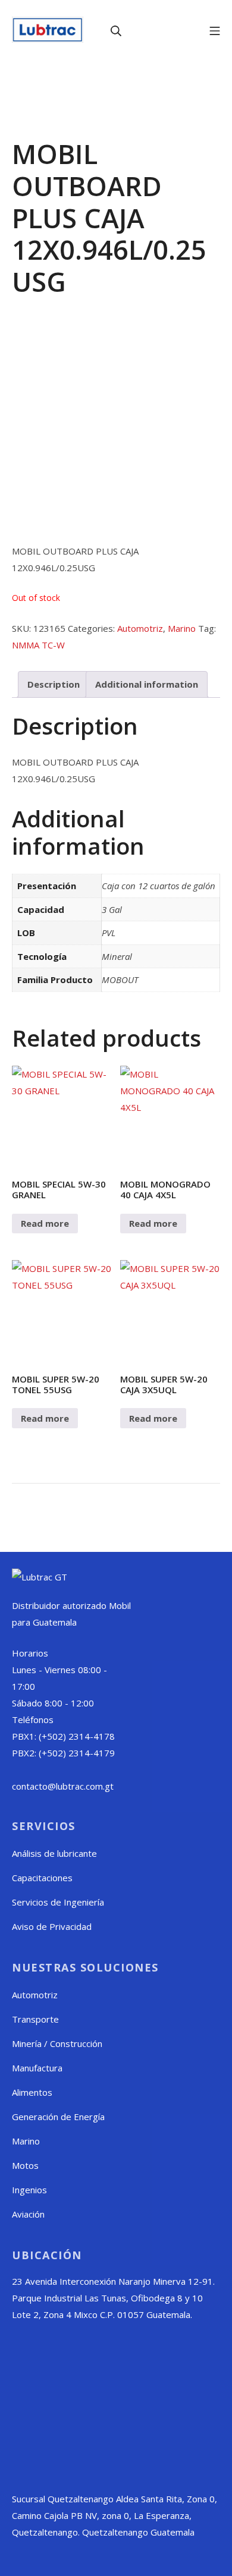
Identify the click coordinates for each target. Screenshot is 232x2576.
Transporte (35, 2019)
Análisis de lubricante (54, 1853)
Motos (25, 2165)
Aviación (28, 2214)
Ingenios (29, 2190)
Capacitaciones (42, 1878)
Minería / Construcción (57, 2043)
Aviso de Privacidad (52, 1926)
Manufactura (37, 2068)
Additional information (147, 684)
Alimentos (32, 2092)
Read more (45, 1223)
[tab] (54, 684)
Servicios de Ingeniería (58, 1902)
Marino (182, 628)
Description (54, 684)
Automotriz (140, 628)
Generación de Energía (58, 2117)
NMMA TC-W (38, 645)
